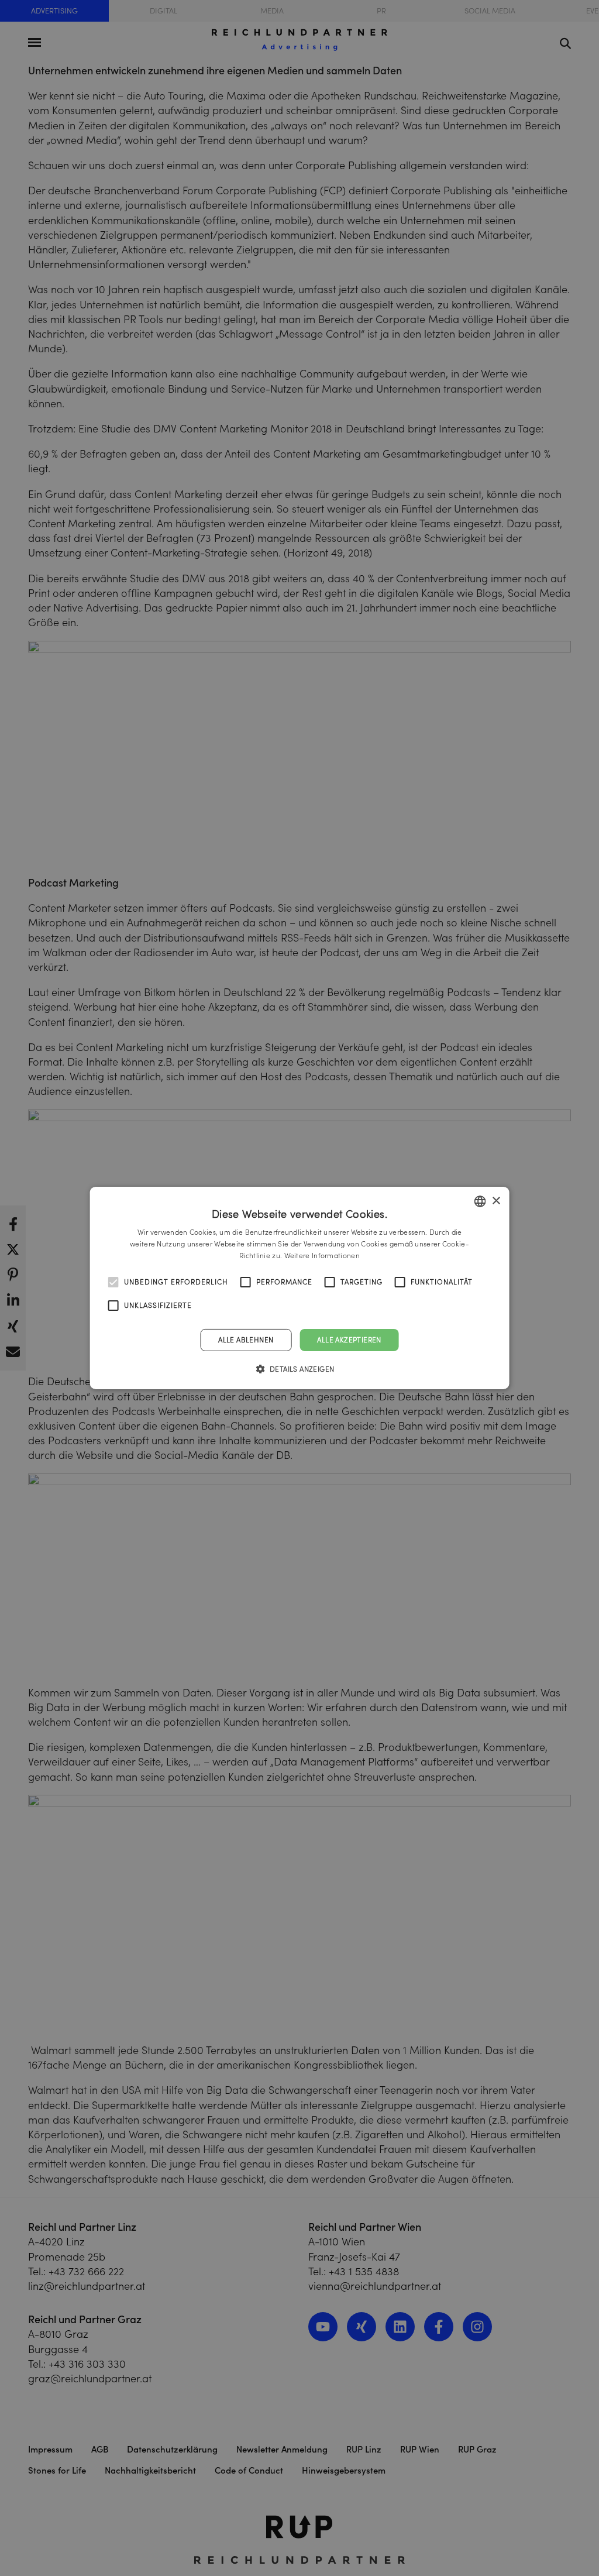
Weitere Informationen (322, 1256)
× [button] (496, 1201)
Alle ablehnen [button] (246, 1340)
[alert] (299, 1288)
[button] (300, 1369)
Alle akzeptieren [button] (349, 1340)
